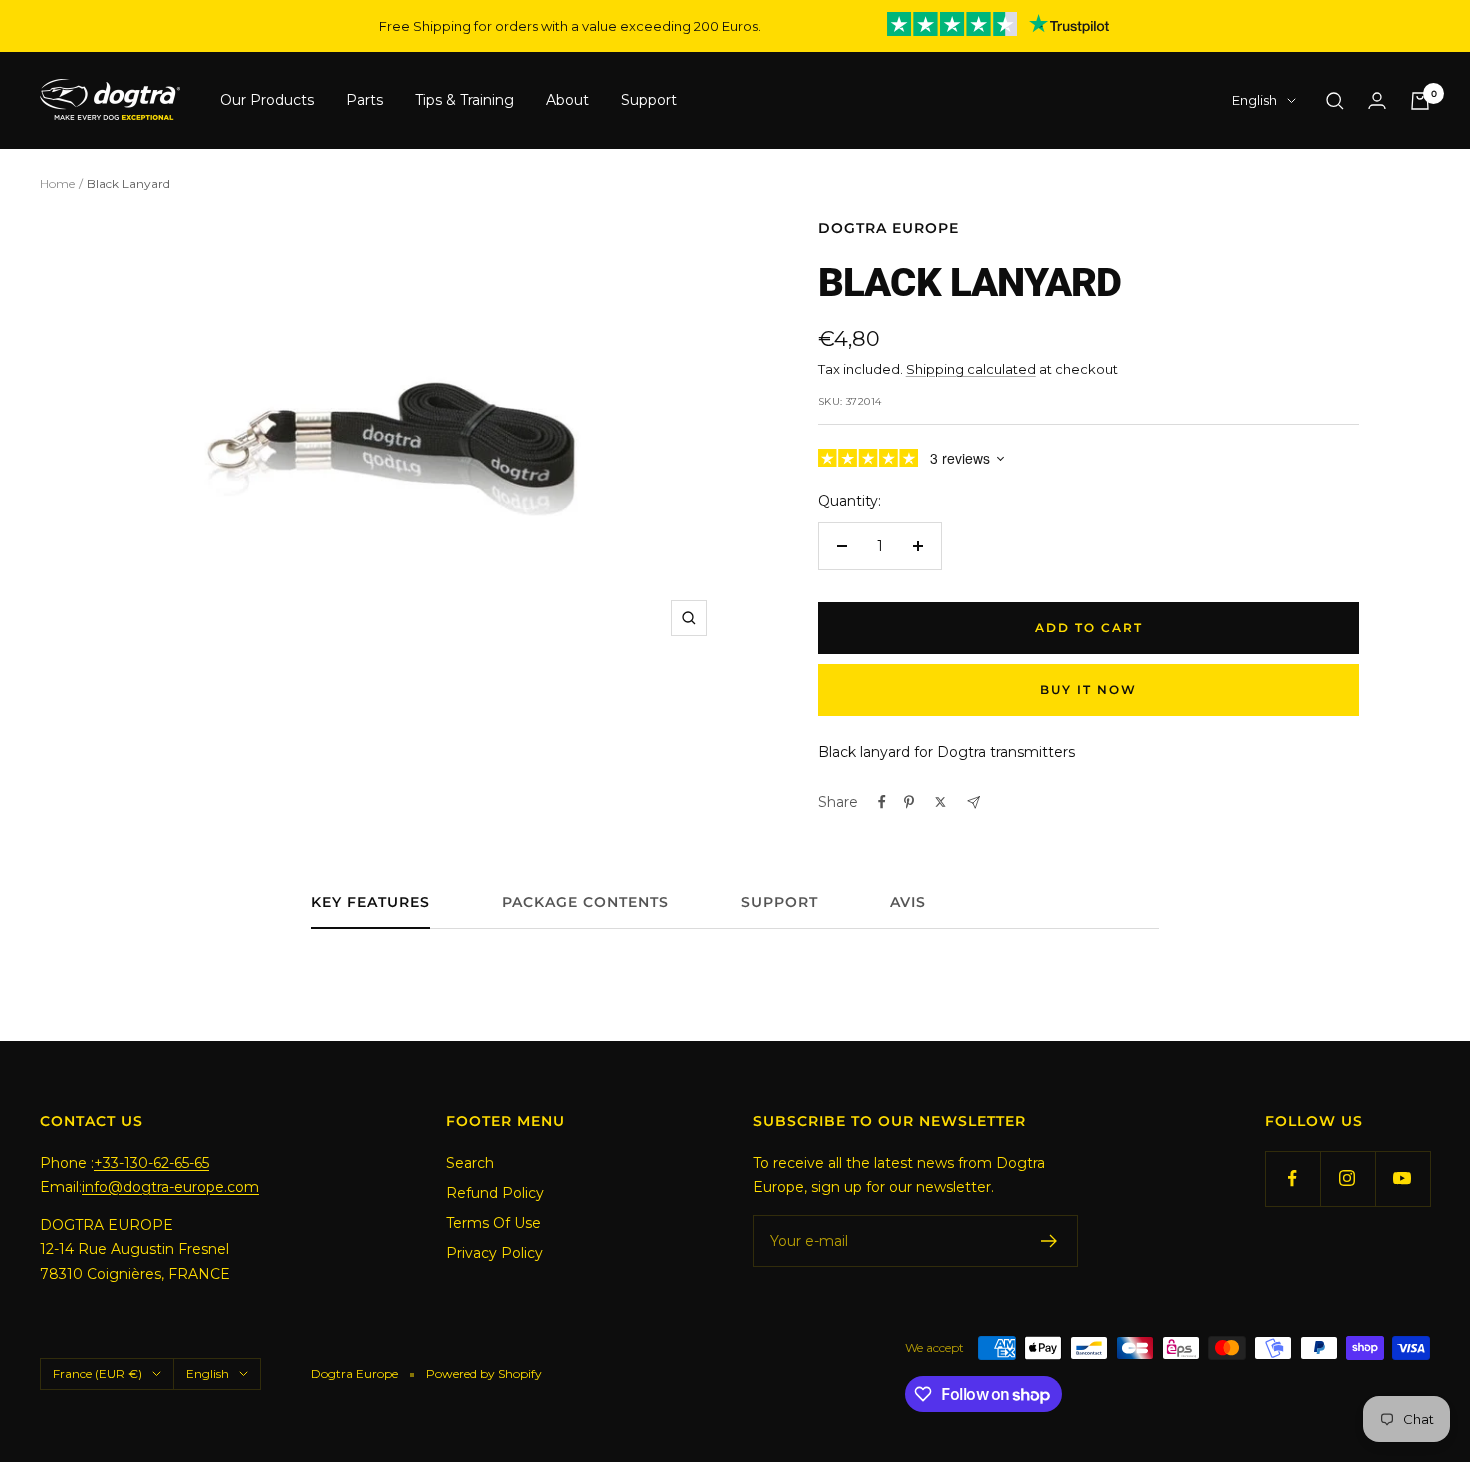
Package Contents (585, 902)
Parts (364, 101)
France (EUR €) (97, 1373)
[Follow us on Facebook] (1292, 1178)
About (567, 101)
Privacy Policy (494, 1253)
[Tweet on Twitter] (940, 802)
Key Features (370, 902)
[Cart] (1420, 101)
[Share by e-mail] (973, 802)
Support (649, 101)
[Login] (1377, 100)
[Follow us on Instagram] (1347, 1178)
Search (470, 1163)
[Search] (1335, 101)
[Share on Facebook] (882, 802)
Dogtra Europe (888, 228)
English (1254, 101)
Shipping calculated (971, 369)
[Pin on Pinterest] (909, 802)
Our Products (267, 101)
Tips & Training (464, 101)
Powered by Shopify (484, 1373)
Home (57, 183)
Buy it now (1088, 689)
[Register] (1049, 1241)
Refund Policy (495, 1193)
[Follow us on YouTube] (1402, 1178)
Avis (908, 902)
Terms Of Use (493, 1223)
